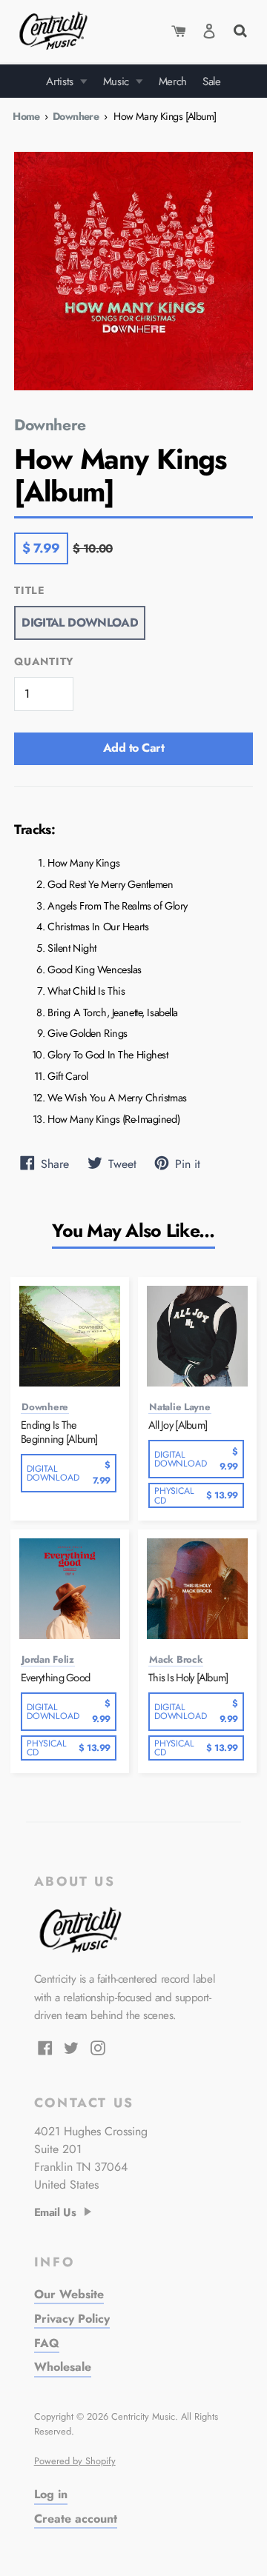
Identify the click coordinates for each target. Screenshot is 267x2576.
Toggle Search (239, 29)
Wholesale (63, 2367)
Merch (173, 81)
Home (26, 116)
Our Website (69, 2294)
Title (30, 591)
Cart (179, 31)
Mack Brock (176, 1660)
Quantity (44, 662)
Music (118, 81)
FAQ (47, 2343)
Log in (51, 2494)
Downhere (76, 116)
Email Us (55, 2213)
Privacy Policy (72, 2319)
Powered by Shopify (75, 2461)
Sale (212, 81)
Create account (76, 2519)
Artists (61, 81)
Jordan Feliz (48, 1660)
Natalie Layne (180, 1407)
